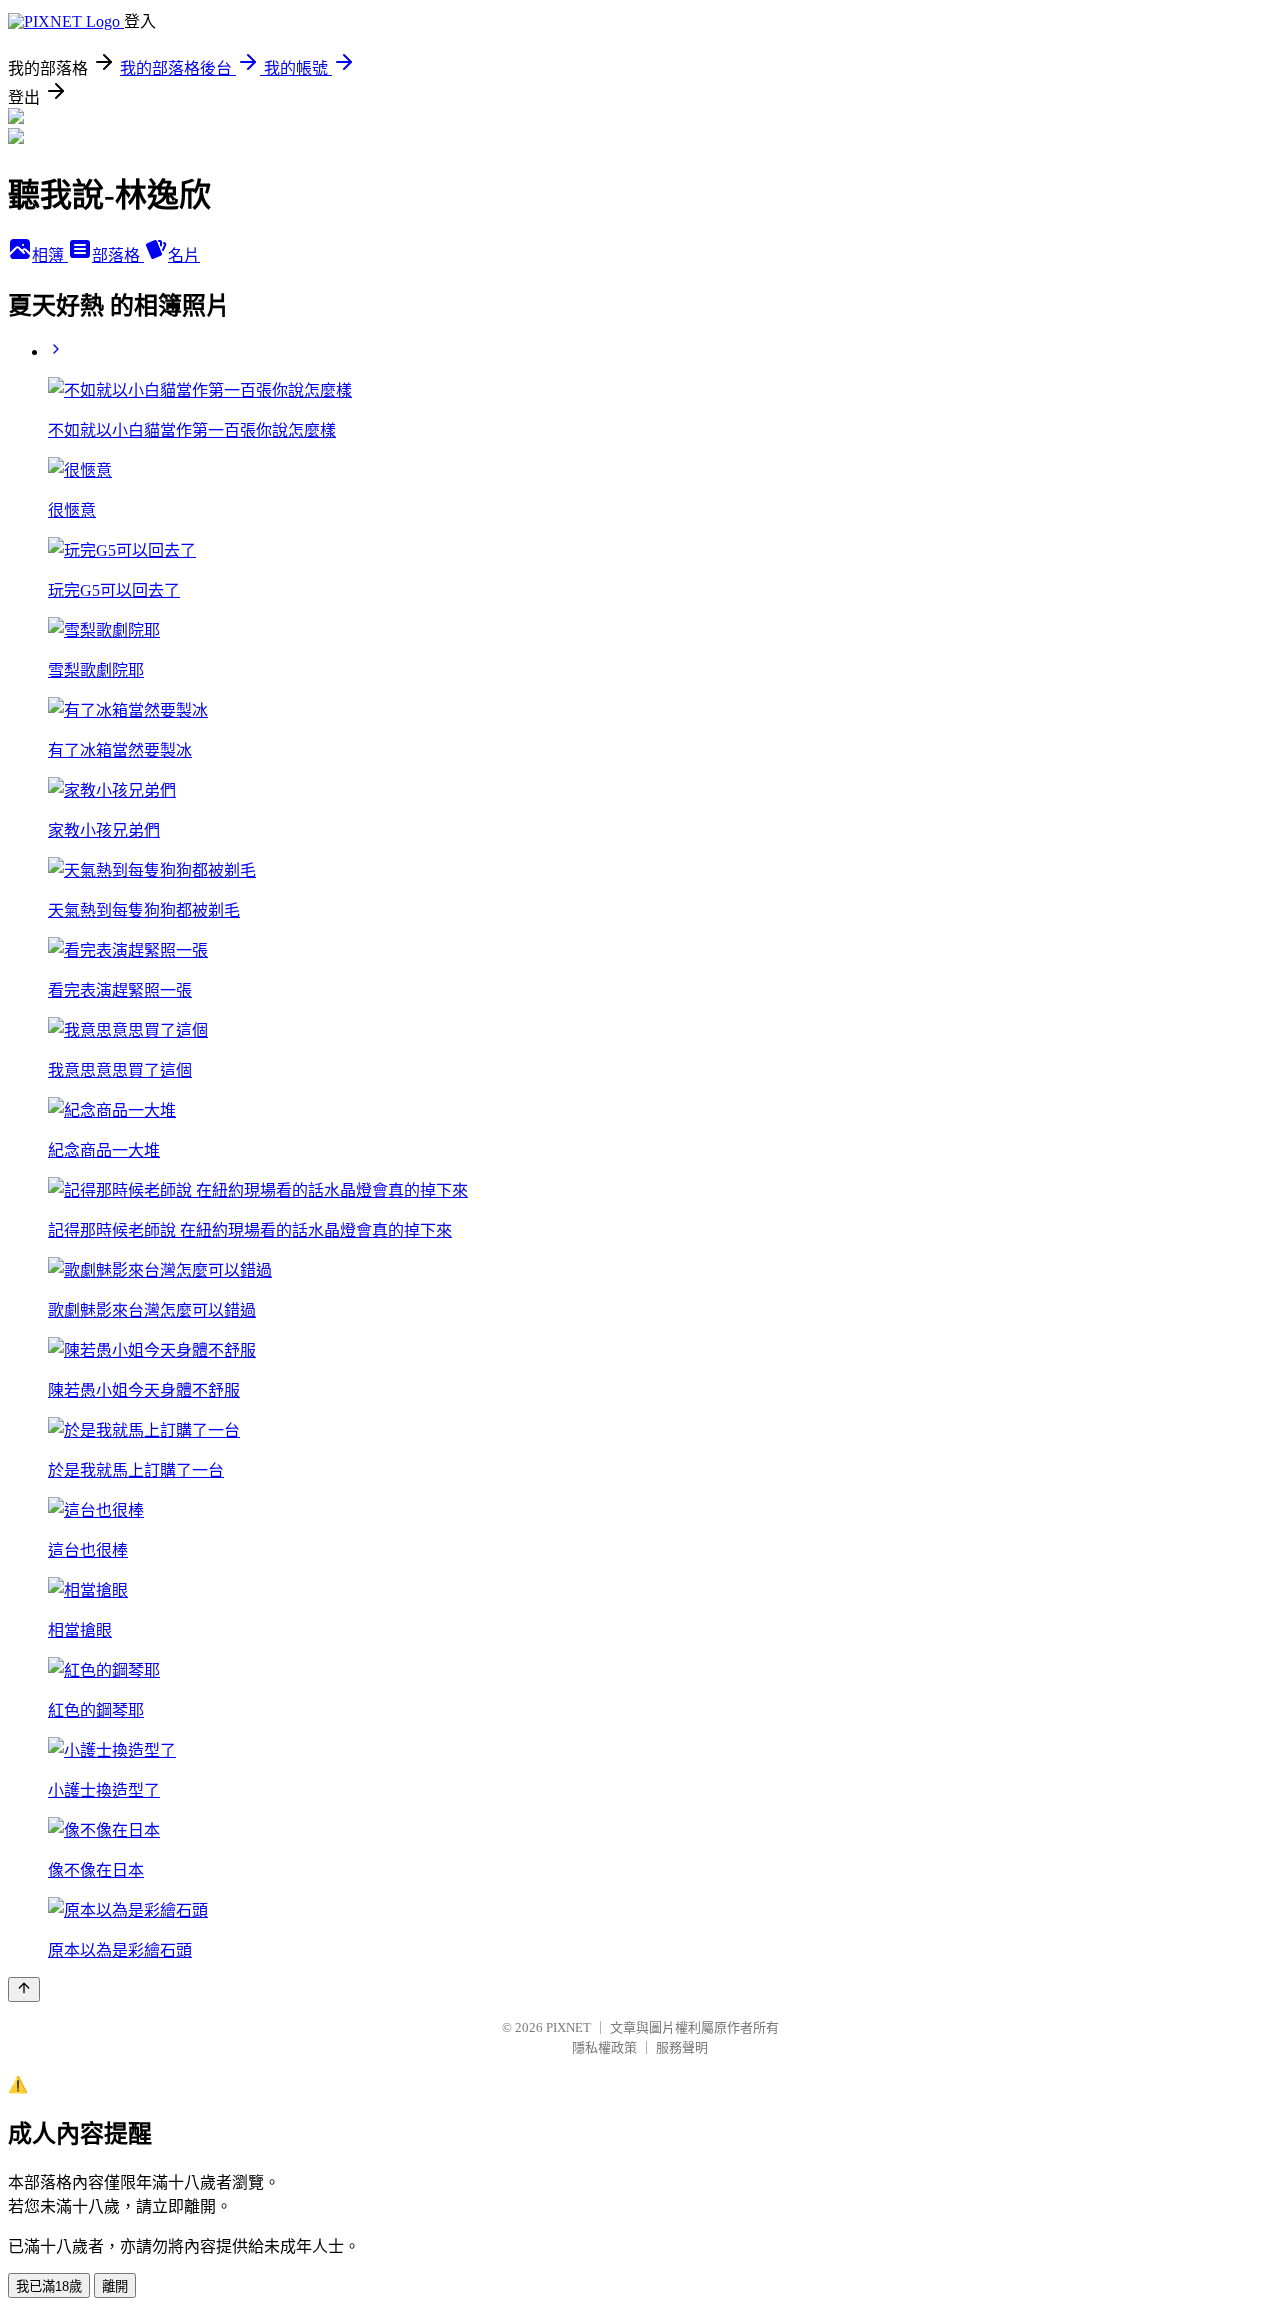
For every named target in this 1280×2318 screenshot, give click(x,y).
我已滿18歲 (49, 2286)
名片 (184, 255)
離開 (115, 2286)
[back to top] (24, 1989)
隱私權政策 (604, 2047)
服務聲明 (682, 2047)
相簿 (50, 255)
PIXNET (568, 2027)
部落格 (118, 255)
